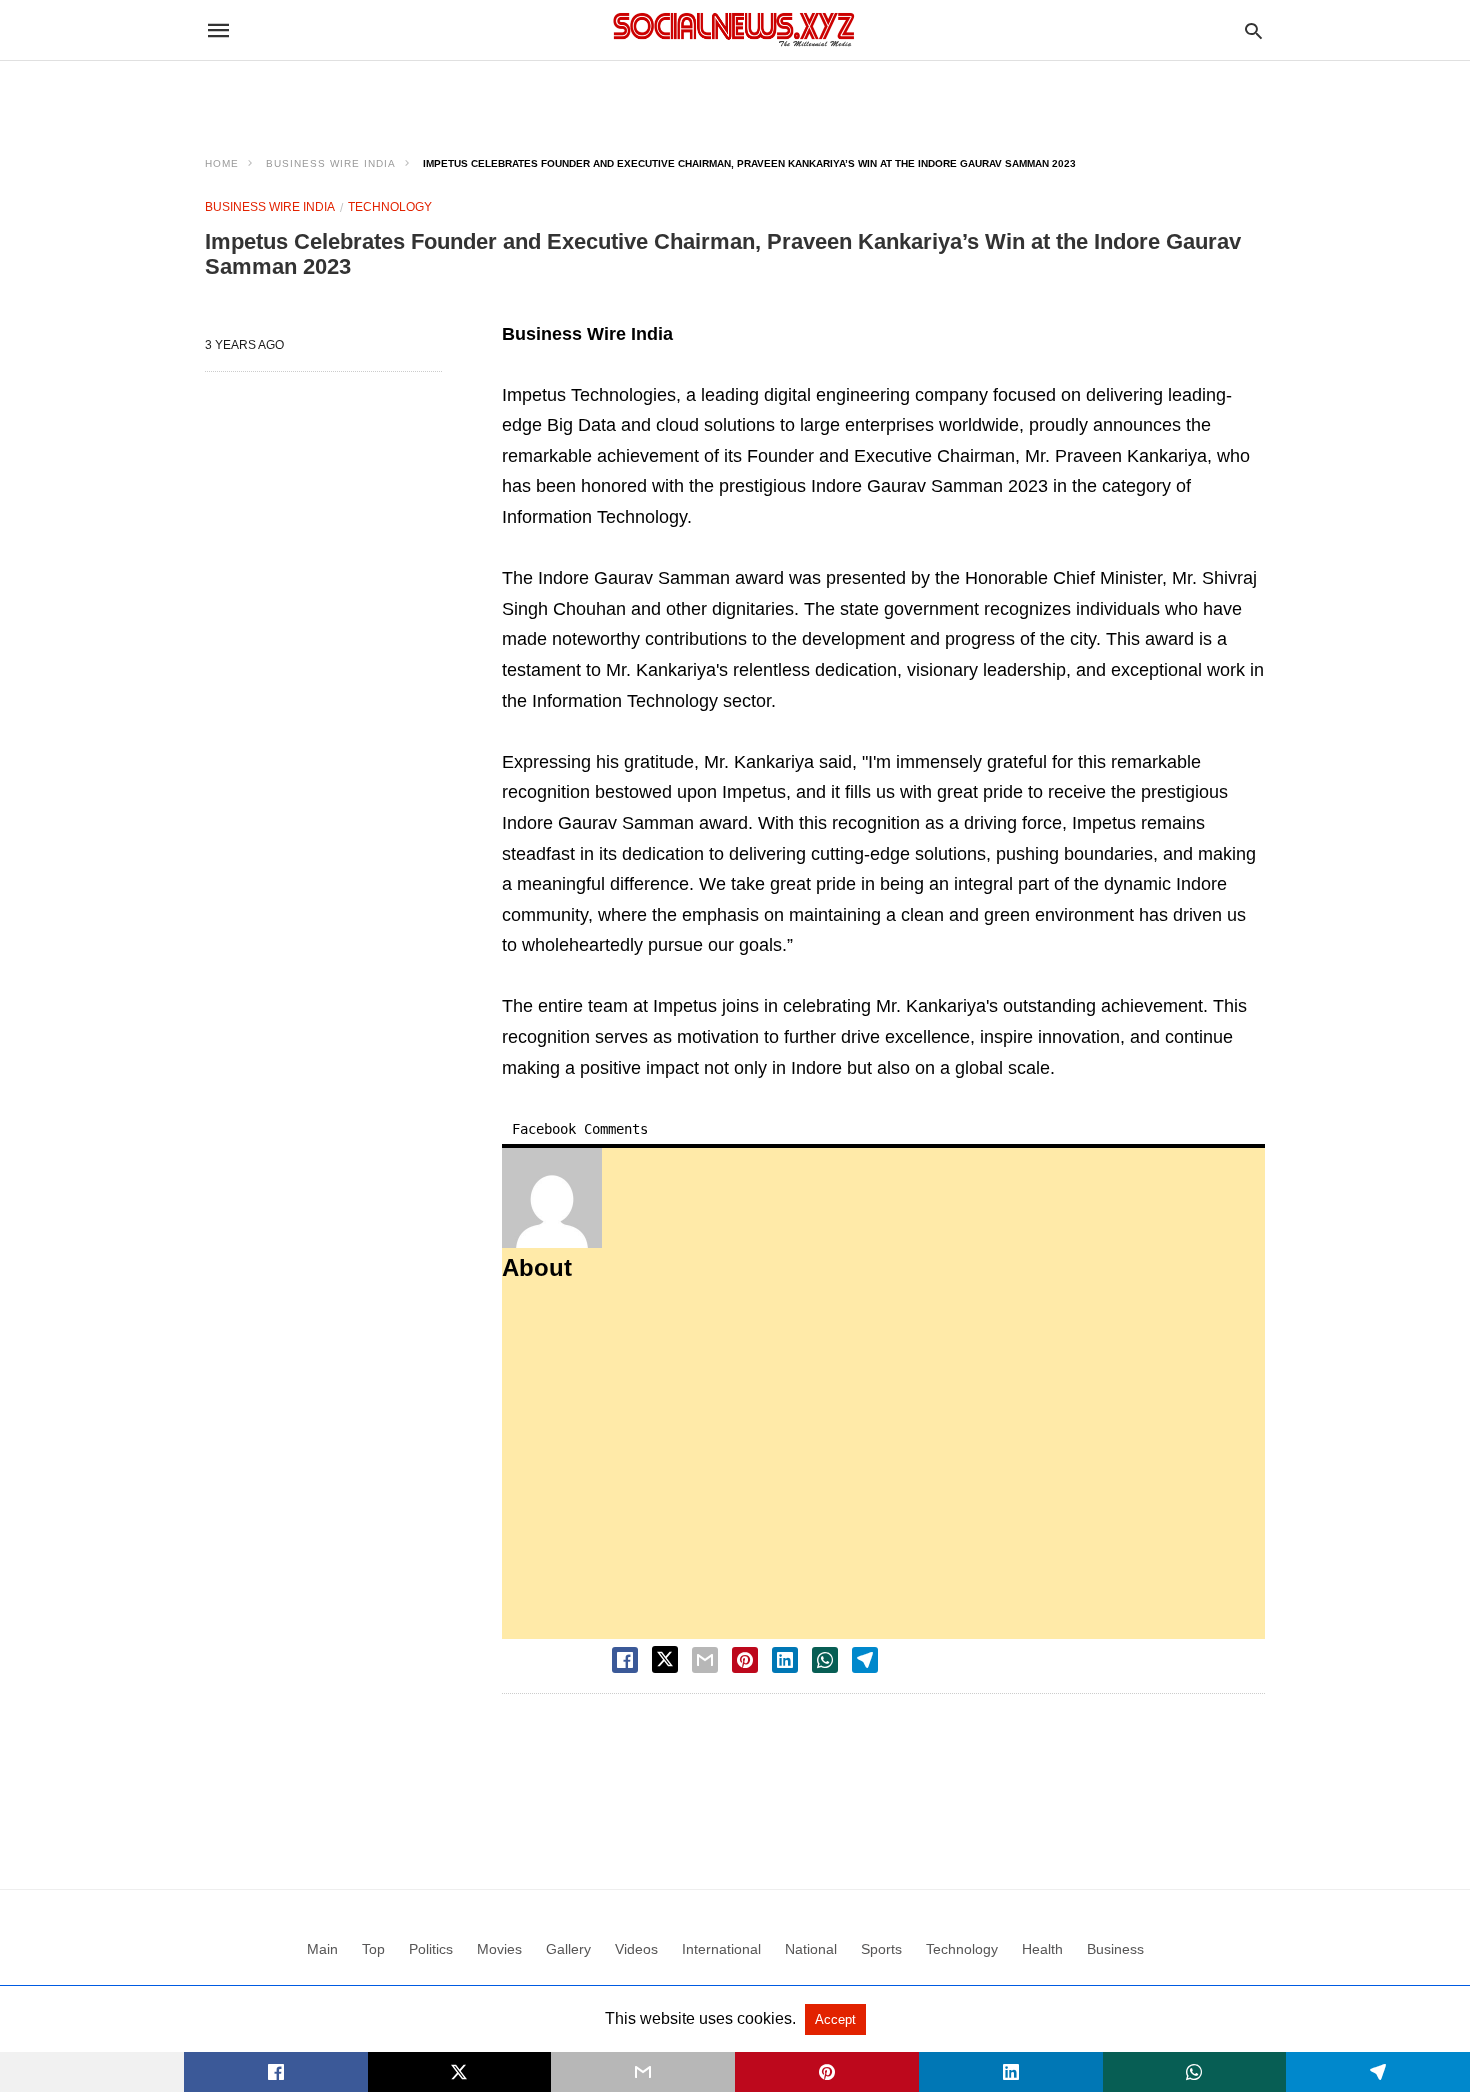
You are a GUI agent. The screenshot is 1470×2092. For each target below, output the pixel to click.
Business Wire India (331, 163)
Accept (835, 2019)
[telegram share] (865, 1660)
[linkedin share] (785, 1660)
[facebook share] (625, 1660)
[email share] (705, 1660)
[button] (552, 1198)
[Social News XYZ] (734, 29)
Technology (390, 207)
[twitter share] (665, 1659)
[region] (735, 96)
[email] (643, 2072)
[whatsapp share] (825, 1660)
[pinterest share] (745, 1660)
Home (222, 163)
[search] (1253, 30)
